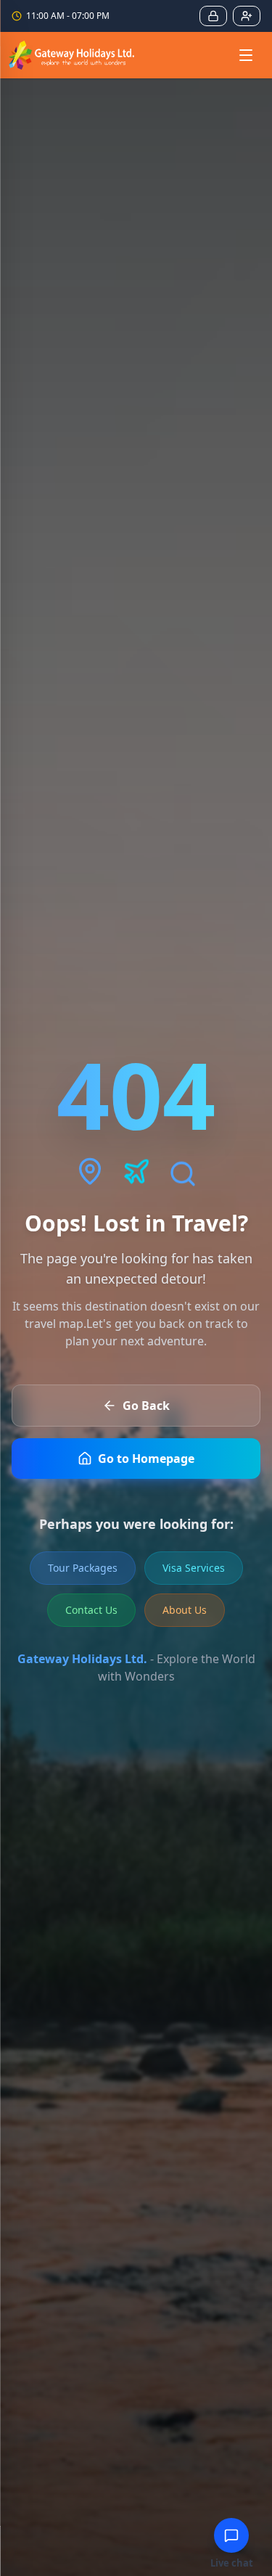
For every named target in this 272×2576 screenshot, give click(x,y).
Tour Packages (83, 1568)
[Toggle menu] (246, 55)
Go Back (146, 1406)
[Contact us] (231, 2535)
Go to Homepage (146, 1459)
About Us (185, 1610)
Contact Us (91, 1610)
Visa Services (194, 1568)
